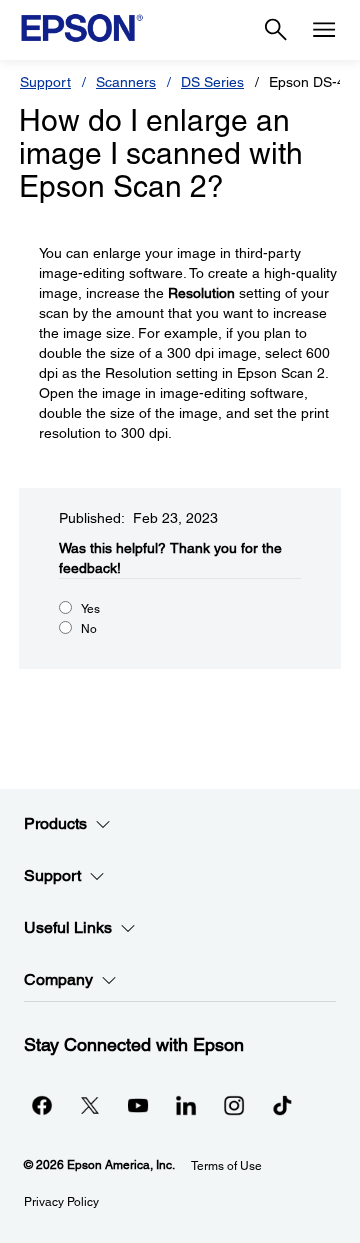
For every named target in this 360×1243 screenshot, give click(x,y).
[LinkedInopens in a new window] (186, 1105)
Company (58, 979)
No (89, 629)
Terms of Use (226, 1166)
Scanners (126, 82)
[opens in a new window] (282, 1105)
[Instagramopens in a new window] (234, 1105)
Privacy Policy (61, 1202)
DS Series (212, 82)
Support (45, 82)
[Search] (276, 30)
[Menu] (324, 30)
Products (55, 823)
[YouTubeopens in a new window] (138, 1105)
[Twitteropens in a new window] (90, 1105)
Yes (90, 609)
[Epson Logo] (82, 28)
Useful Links (68, 927)
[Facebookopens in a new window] (42, 1105)
